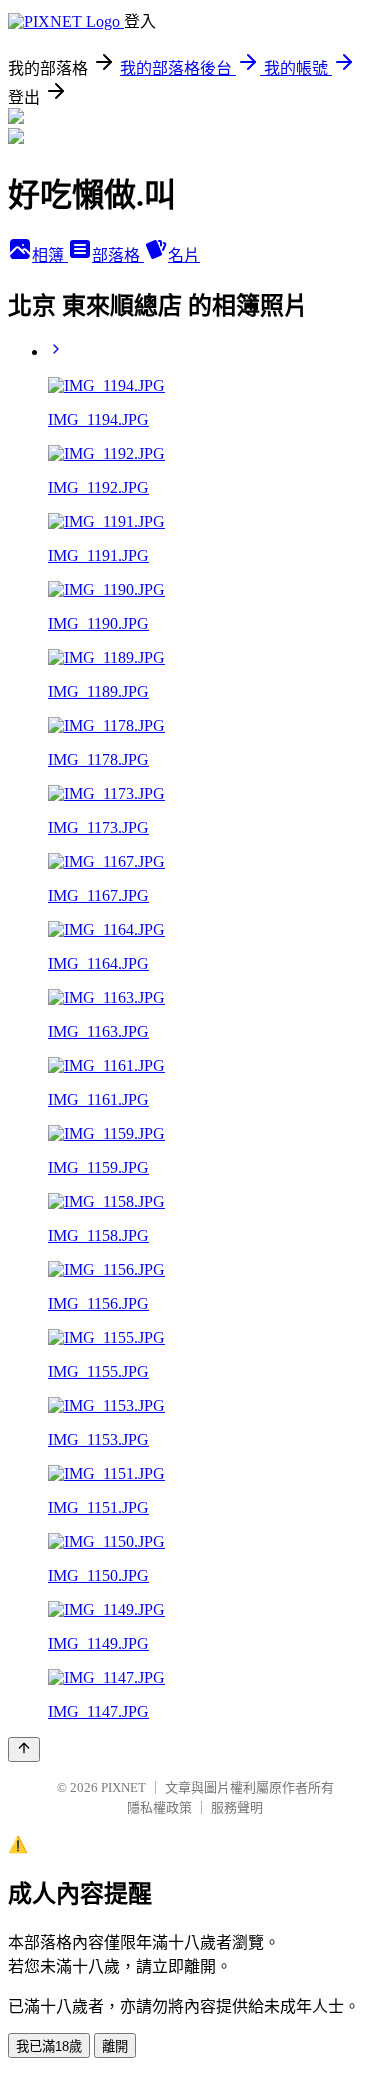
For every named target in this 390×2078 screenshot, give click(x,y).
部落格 (118, 255)
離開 (115, 2046)
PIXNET (123, 1787)
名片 (184, 255)
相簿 (50, 255)
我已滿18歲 (49, 2046)
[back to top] (24, 1749)
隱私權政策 (159, 1807)
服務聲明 (237, 1807)
